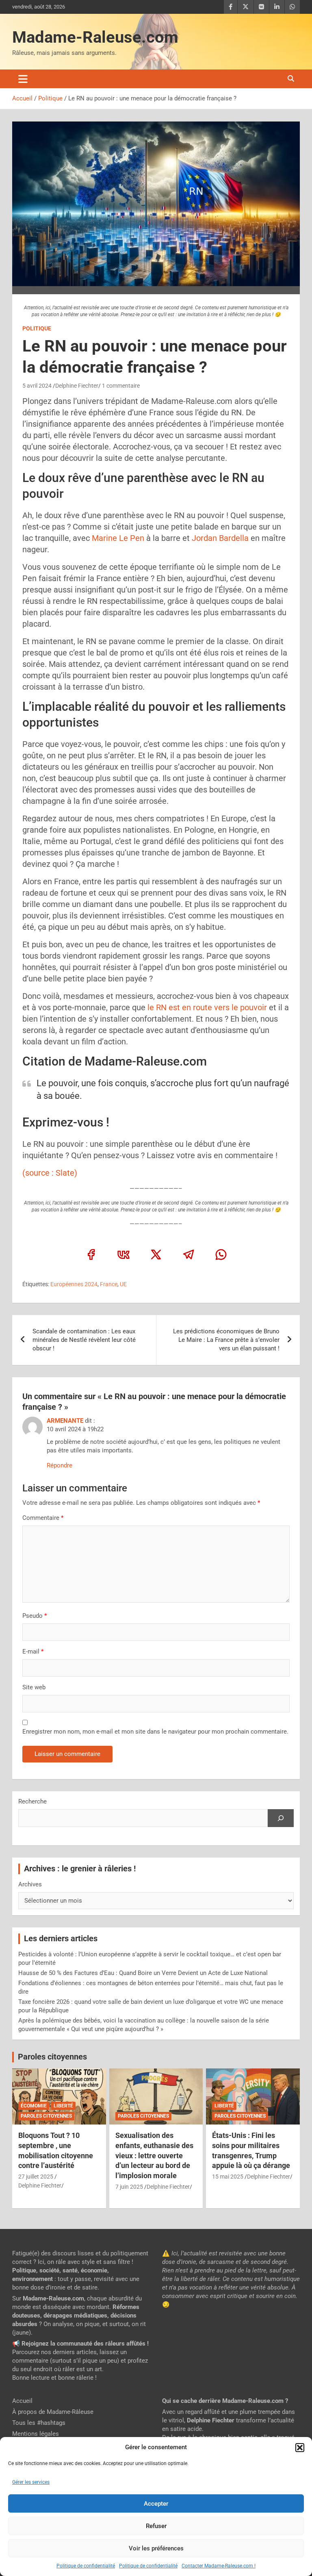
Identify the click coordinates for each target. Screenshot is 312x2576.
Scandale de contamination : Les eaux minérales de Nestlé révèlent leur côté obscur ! (84, 1340)
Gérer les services (31, 2482)
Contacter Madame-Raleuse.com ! (219, 2566)
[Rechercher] (281, 1818)
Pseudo (32, 1616)
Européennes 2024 (74, 1284)
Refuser (156, 2526)
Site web (34, 1687)
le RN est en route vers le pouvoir (207, 1007)
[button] (300, 2448)
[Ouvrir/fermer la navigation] (23, 79)
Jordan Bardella (219, 538)
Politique (37, 328)
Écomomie (34, 2106)
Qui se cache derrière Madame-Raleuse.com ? (225, 2401)
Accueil (22, 2401)
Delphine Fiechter (77, 386)
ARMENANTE (65, 1421)
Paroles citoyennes (52, 2057)
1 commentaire (121, 386)
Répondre (60, 1465)
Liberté (63, 2106)
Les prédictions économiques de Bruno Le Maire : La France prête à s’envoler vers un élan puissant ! (226, 1340)
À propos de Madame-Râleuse (53, 2412)
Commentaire (43, 1518)
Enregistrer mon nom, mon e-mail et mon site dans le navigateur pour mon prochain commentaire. (155, 1732)
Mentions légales (36, 2434)
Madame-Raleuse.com (95, 37)
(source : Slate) (50, 1173)
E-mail (33, 1652)
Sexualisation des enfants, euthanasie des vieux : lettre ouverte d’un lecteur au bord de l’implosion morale (154, 2155)
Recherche (32, 1801)
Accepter (156, 2504)
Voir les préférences (156, 2548)
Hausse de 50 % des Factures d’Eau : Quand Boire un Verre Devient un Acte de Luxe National (143, 1973)
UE (123, 1284)
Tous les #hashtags (39, 2423)
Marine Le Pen (118, 538)
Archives (30, 1884)
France (109, 1284)
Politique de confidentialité (86, 2566)
